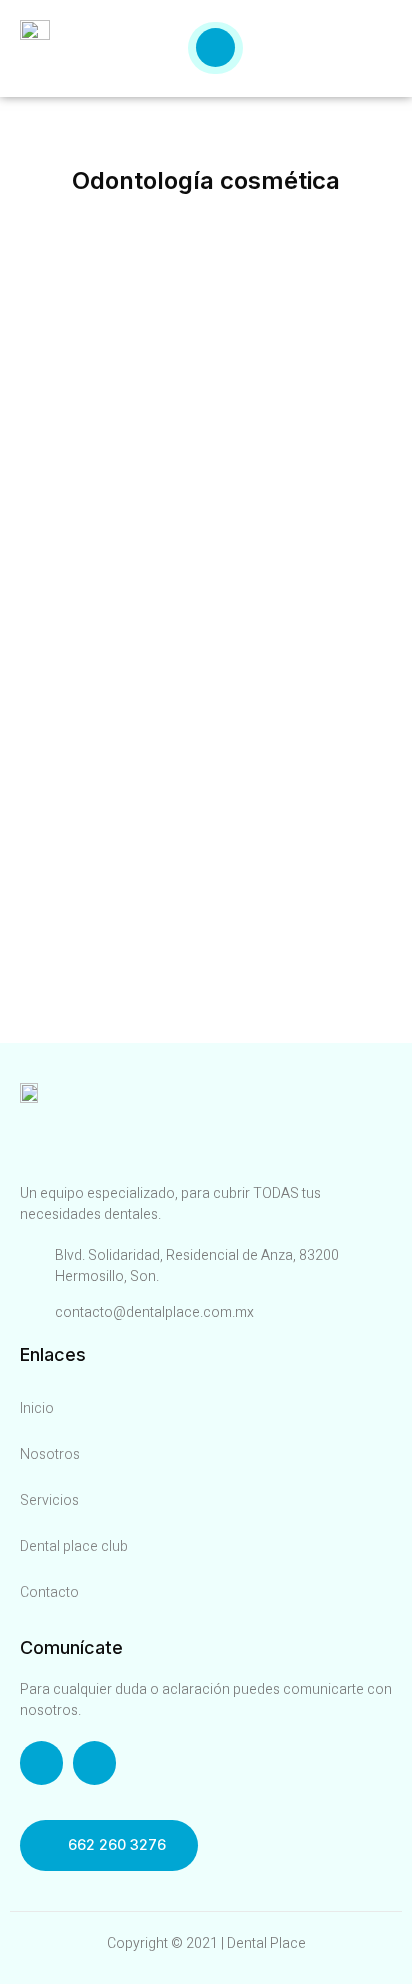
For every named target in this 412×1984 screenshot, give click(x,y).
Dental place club (74, 1546)
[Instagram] (94, 1762)
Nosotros (50, 1454)
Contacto (49, 1592)
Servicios (49, 1500)
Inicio (37, 1408)
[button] (109, 1845)
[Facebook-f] (41, 1762)
